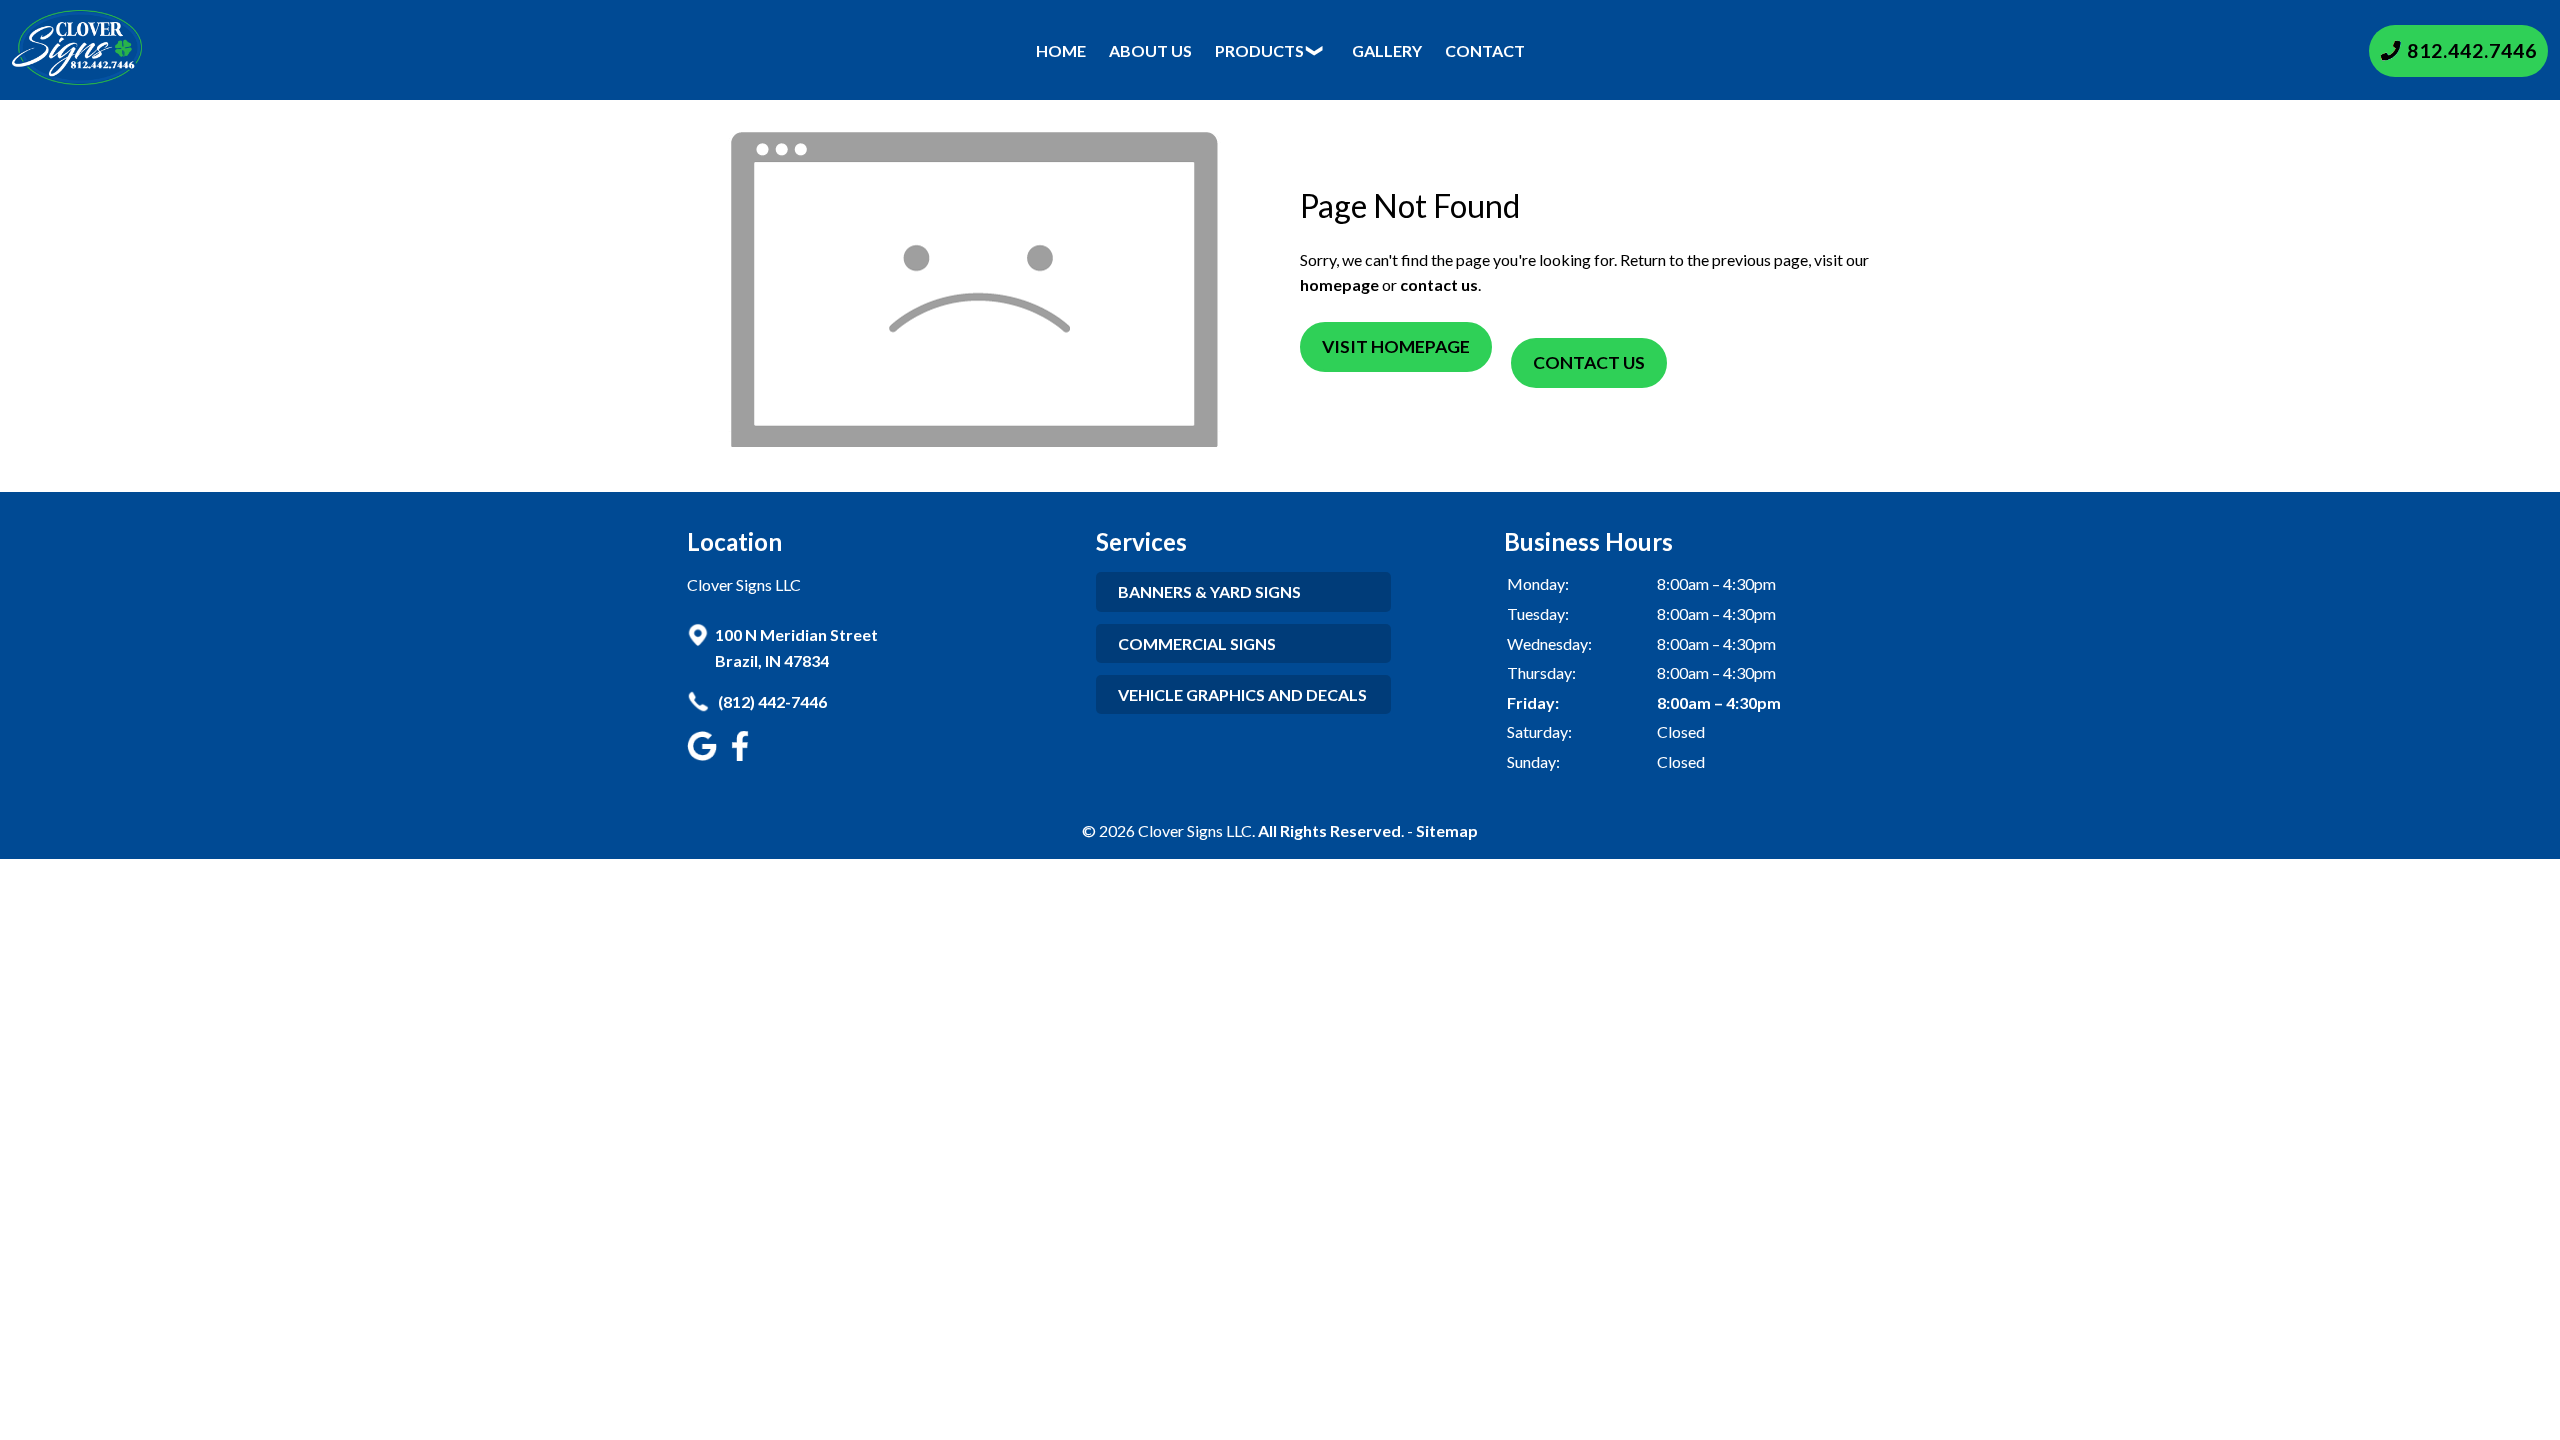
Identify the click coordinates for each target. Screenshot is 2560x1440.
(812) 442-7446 (771, 701)
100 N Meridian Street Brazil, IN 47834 (796, 647)
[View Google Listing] (704, 754)
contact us (1439, 284)
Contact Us (1589, 362)
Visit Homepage (1396, 346)
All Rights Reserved (1329, 830)
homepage (1339, 284)
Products (1259, 50)
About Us (1150, 50)
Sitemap (1447, 830)
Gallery (1387, 50)
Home (1061, 50)
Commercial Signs (1197, 643)
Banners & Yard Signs (1209, 591)
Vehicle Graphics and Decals (1242, 694)
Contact (1485, 50)
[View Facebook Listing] (742, 754)
